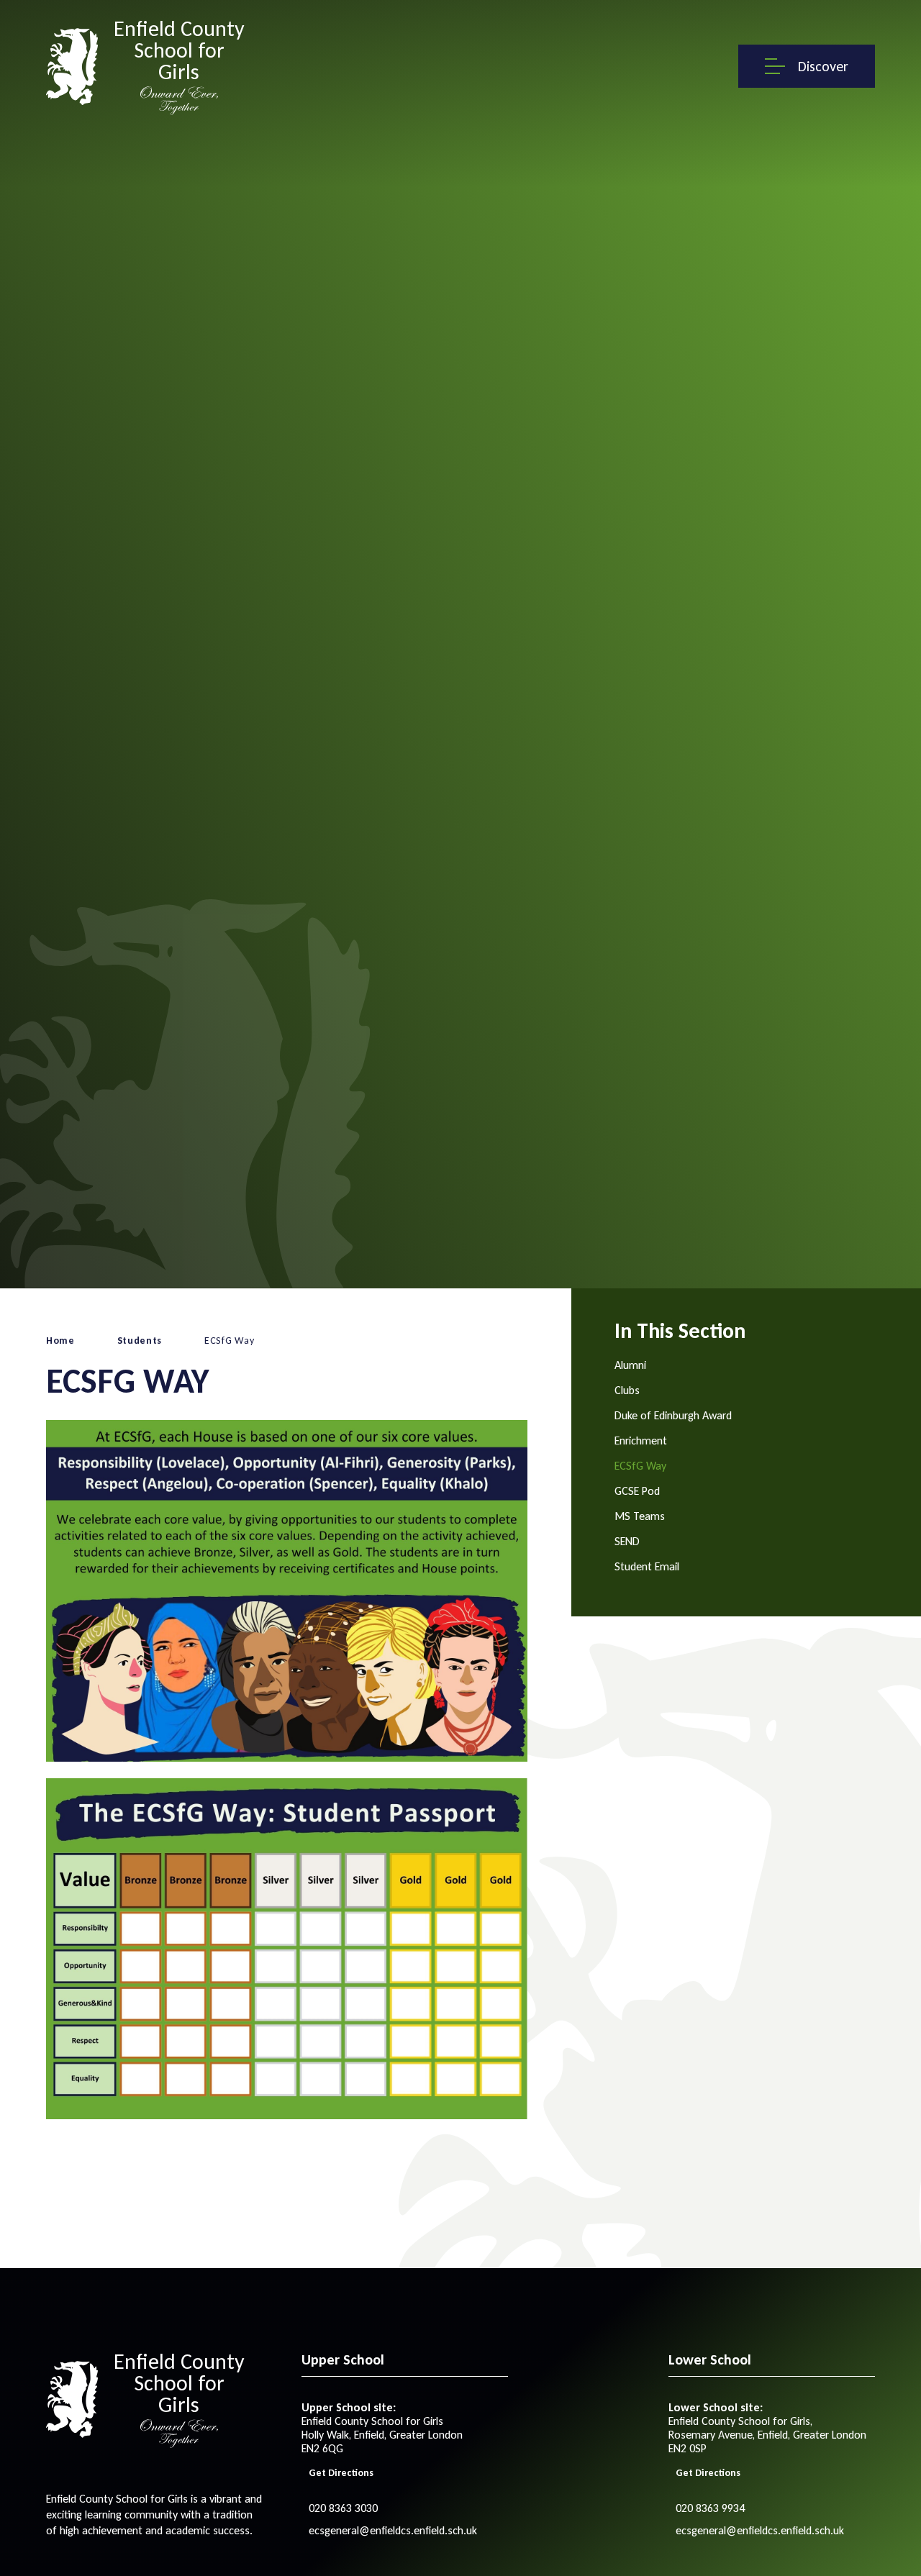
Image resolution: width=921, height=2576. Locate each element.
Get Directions (341, 2473)
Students (140, 1341)
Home (60, 1341)
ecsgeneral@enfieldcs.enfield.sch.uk (393, 2530)
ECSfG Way (229, 1341)
